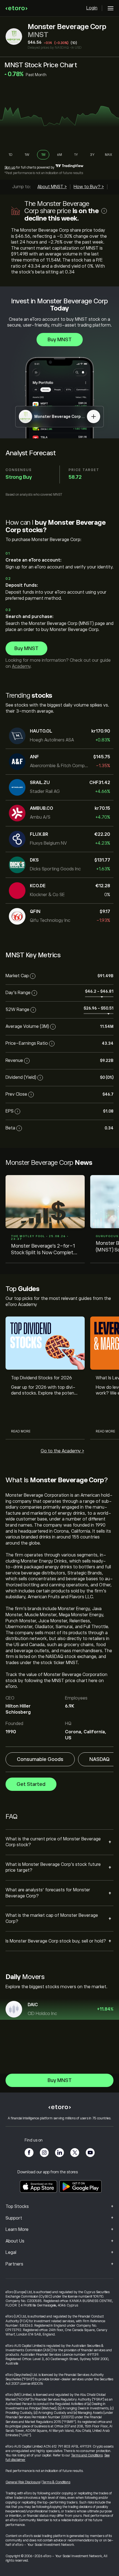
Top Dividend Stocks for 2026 (42, 1378)
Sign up (10, 167)
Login (92, 8)
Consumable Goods (40, 1759)
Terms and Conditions (87, 2455)
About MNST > (52, 187)
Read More (21, 1431)
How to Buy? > (89, 187)
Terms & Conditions (56, 2482)
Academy (21, 666)
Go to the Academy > (62, 1451)
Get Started (31, 1784)
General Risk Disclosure (23, 2482)
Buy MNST (60, 340)
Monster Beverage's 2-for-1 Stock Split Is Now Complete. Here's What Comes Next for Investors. (44, 1250)
